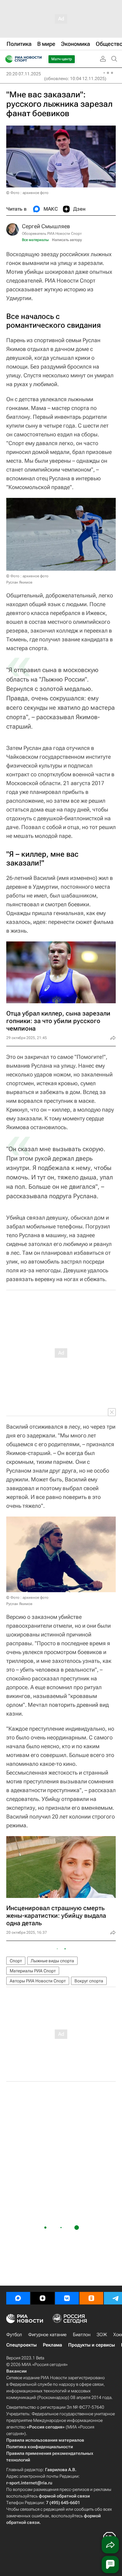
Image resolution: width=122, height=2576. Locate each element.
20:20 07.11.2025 (24, 74)
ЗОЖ (102, 2335)
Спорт (16, 1961)
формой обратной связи (64, 2496)
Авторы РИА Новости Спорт (38, 1981)
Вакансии (16, 2371)
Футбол (14, 2335)
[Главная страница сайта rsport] (38, 59)
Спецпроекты (21, 2345)
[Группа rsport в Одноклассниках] (91, 2298)
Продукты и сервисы (91, 2345)
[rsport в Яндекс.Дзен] (43, 2298)
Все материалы (35, 240)
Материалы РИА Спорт (33, 1971)
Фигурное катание (47, 2335)
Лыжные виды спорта (52, 1961)
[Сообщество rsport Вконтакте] (67, 2298)
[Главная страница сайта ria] (7, 59)
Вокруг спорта (89, 1981)
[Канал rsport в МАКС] (18, 2298)
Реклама (52, 2345)
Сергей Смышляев (46, 226)
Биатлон (82, 2335)
